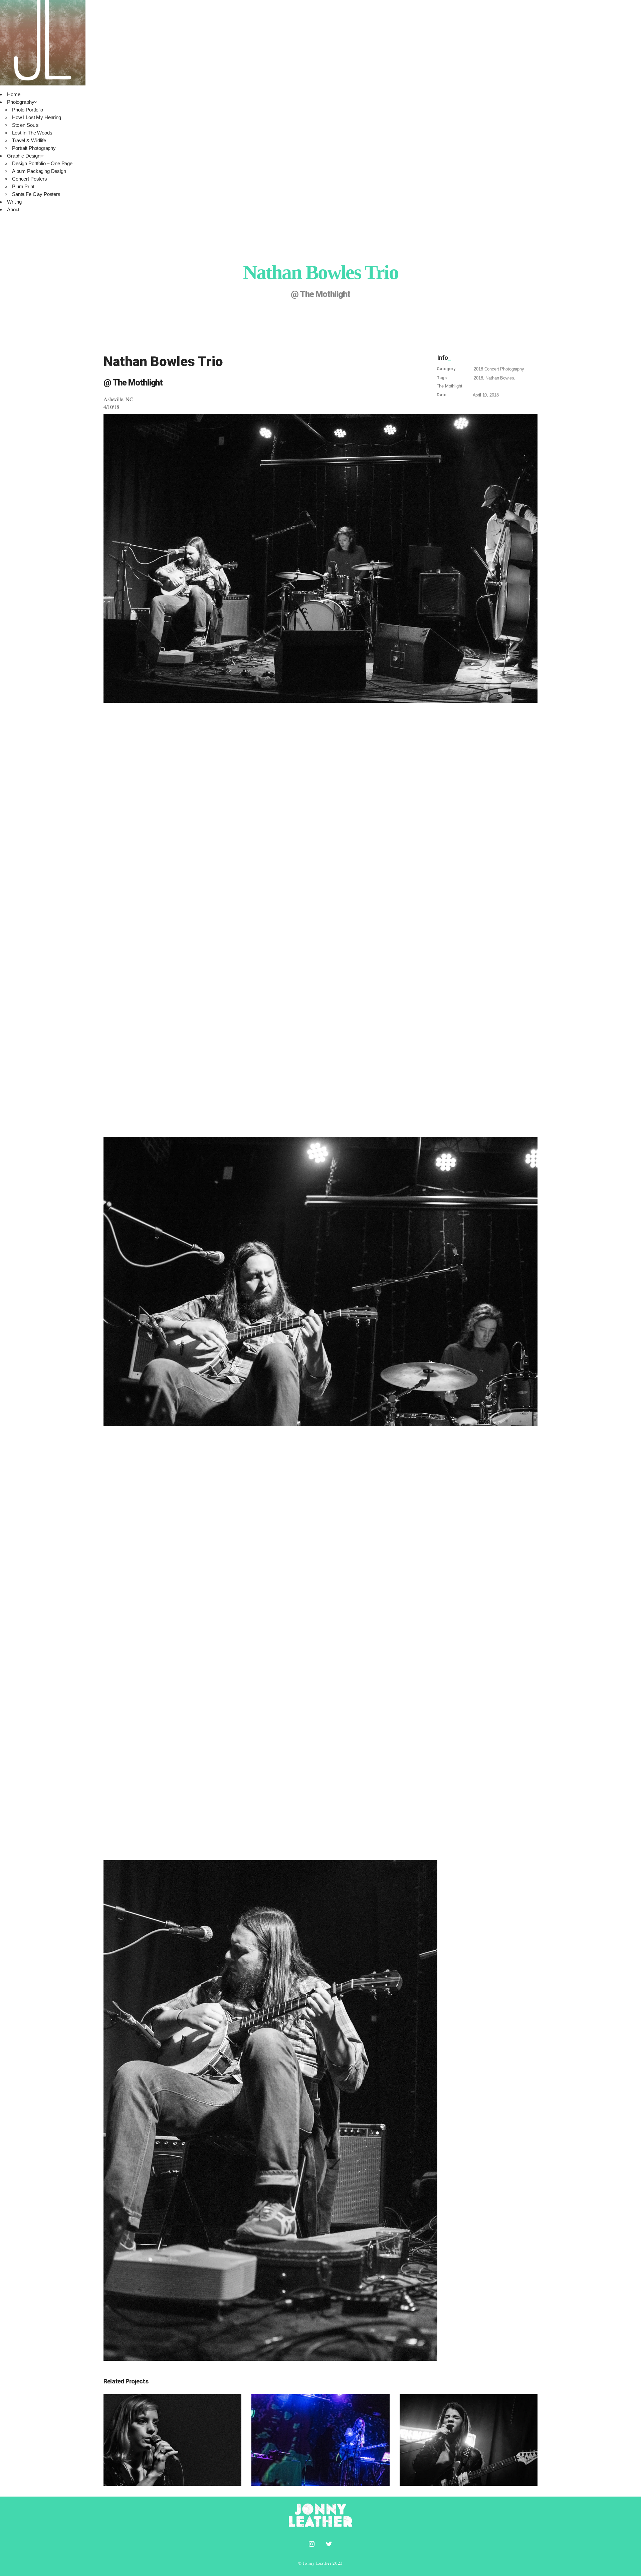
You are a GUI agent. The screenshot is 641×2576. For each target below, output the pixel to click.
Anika (173, 2432)
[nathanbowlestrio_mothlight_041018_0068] (320, 1281)
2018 (478, 369)
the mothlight (450, 386)
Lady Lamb (469, 2432)
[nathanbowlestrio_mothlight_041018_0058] (320, 559)
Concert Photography (504, 369)
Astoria (321, 2432)
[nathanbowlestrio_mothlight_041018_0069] (320, 2110)
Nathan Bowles (500, 378)
